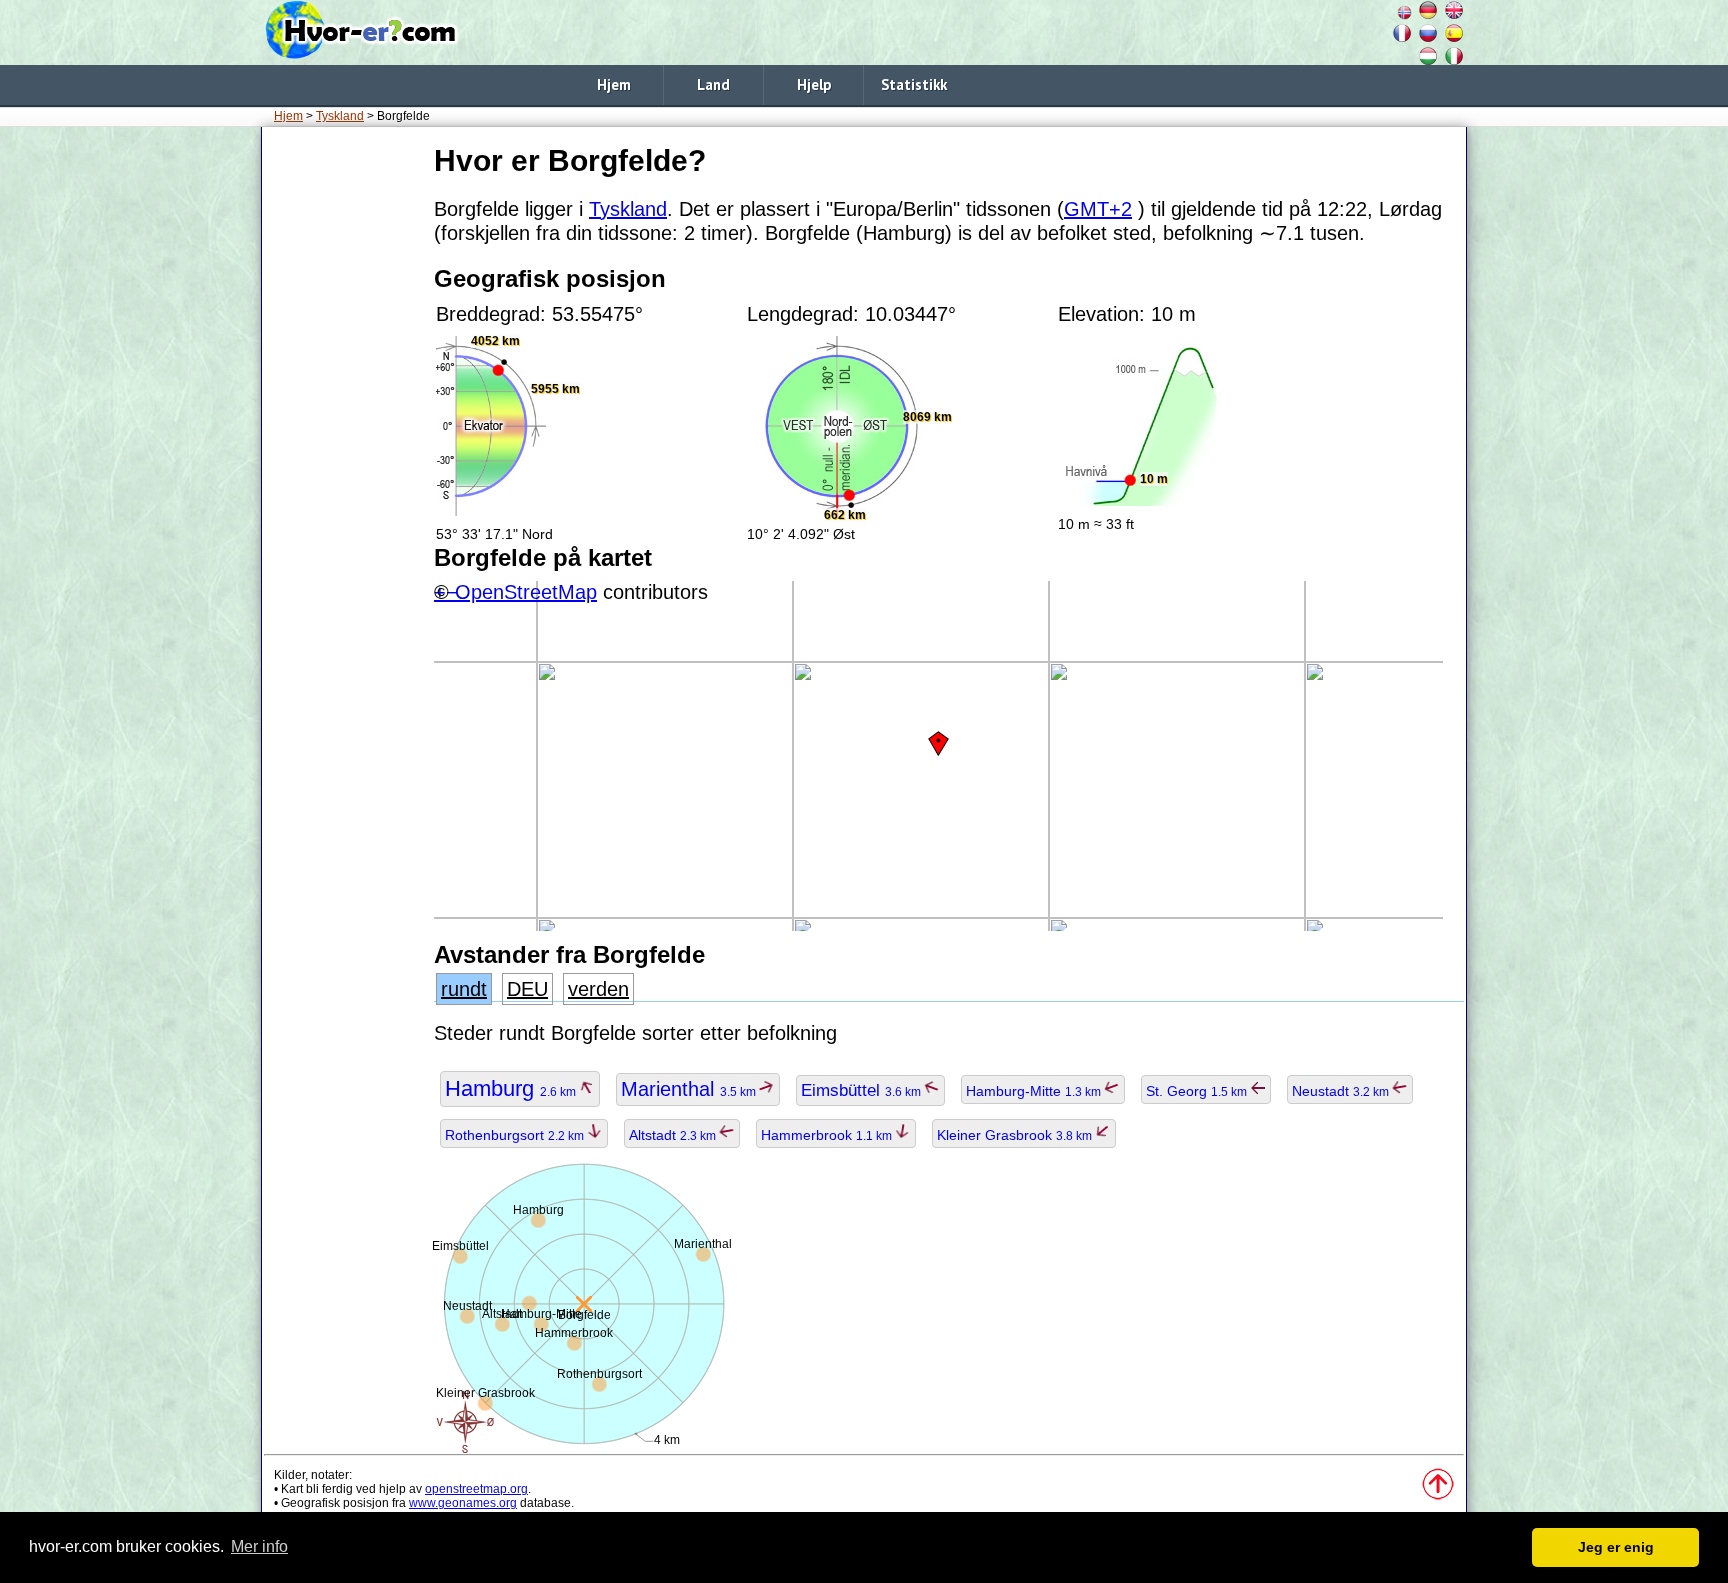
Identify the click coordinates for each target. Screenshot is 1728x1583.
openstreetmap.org (476, 1489)
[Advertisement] (344, 439)
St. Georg (1198, 1091)
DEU (527, 989)
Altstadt (674, 1135)
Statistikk (914, 84)
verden (598, 989)
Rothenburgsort (516, 1135)
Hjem (614, 84)
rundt (464, 989)
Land (713, 84)
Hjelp (814, 84)
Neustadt (1342, 1091)
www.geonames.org (463, 1503)
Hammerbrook (828, 1135)
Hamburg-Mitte (1035, 1091)
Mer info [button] (259, 1546)
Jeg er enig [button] (1616, 1547)
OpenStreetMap (526, 592)
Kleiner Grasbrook (1016, 1135)
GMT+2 (1098, 209)
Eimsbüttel (862, 1090)
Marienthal (690, 1089)
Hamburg (512, 1088)
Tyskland (340, 116)
